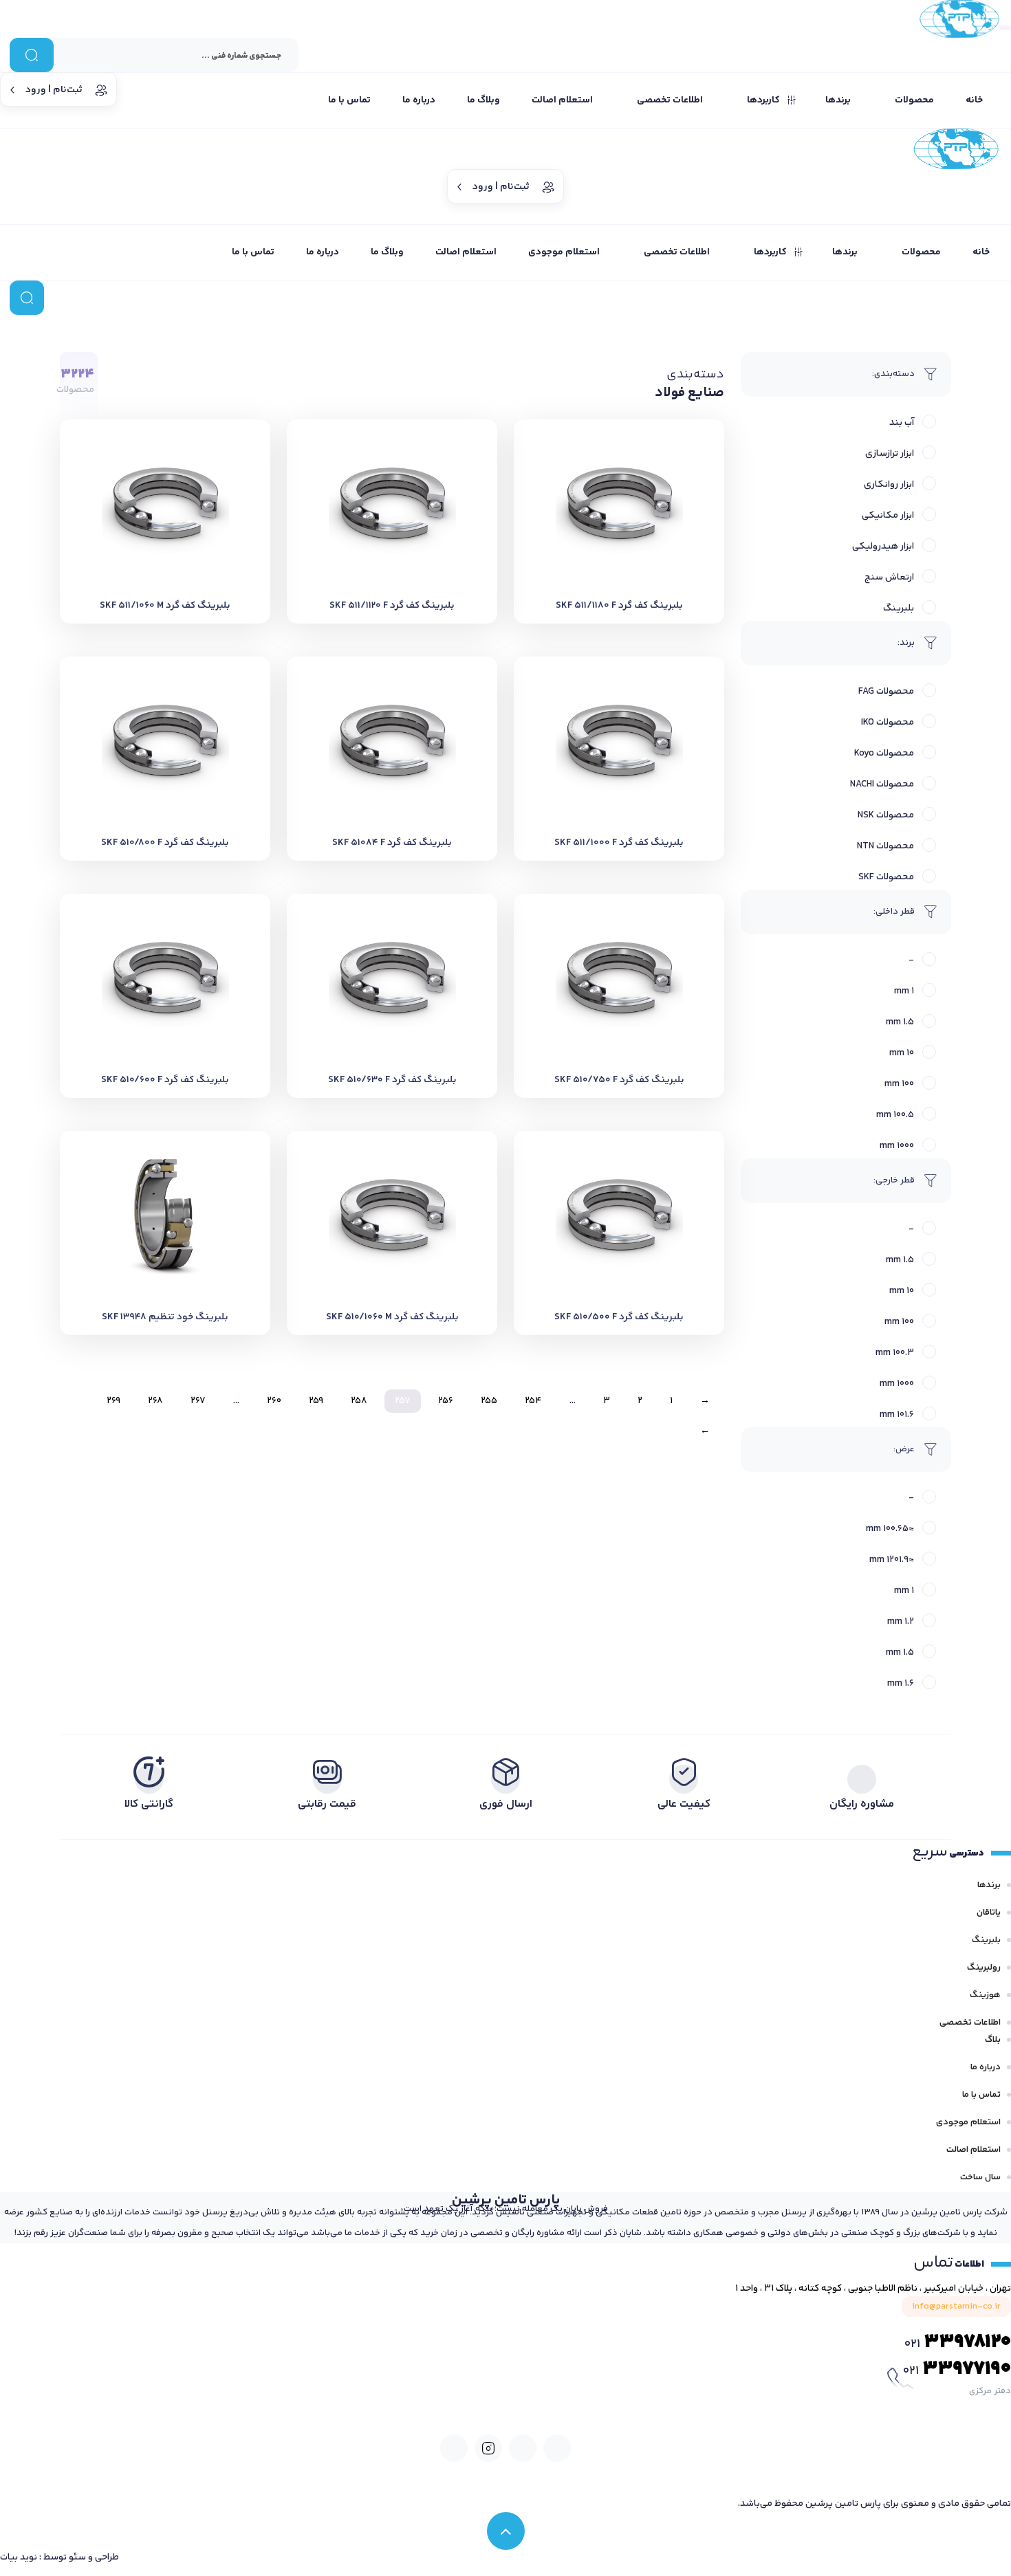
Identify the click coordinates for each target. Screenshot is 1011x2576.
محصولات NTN (885, 846)
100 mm (899, 1084)
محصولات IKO (888, 723)
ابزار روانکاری (889, 485)
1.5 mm (900, 1022)
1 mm (904, 991)
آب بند (902, 423)
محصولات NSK (886, 815)
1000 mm (897, 1146)
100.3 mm (895, 1353)
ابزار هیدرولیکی (883, 547)
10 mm (902, 1053)
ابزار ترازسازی (890, 454)
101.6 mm (897, 1415)
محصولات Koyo (884, 753)
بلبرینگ (899, 608)
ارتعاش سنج (889, 577)
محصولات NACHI (882, 784)
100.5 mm (895, 1115)
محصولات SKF (886, 877)
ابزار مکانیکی (888, 516)
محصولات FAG (886, 692)
